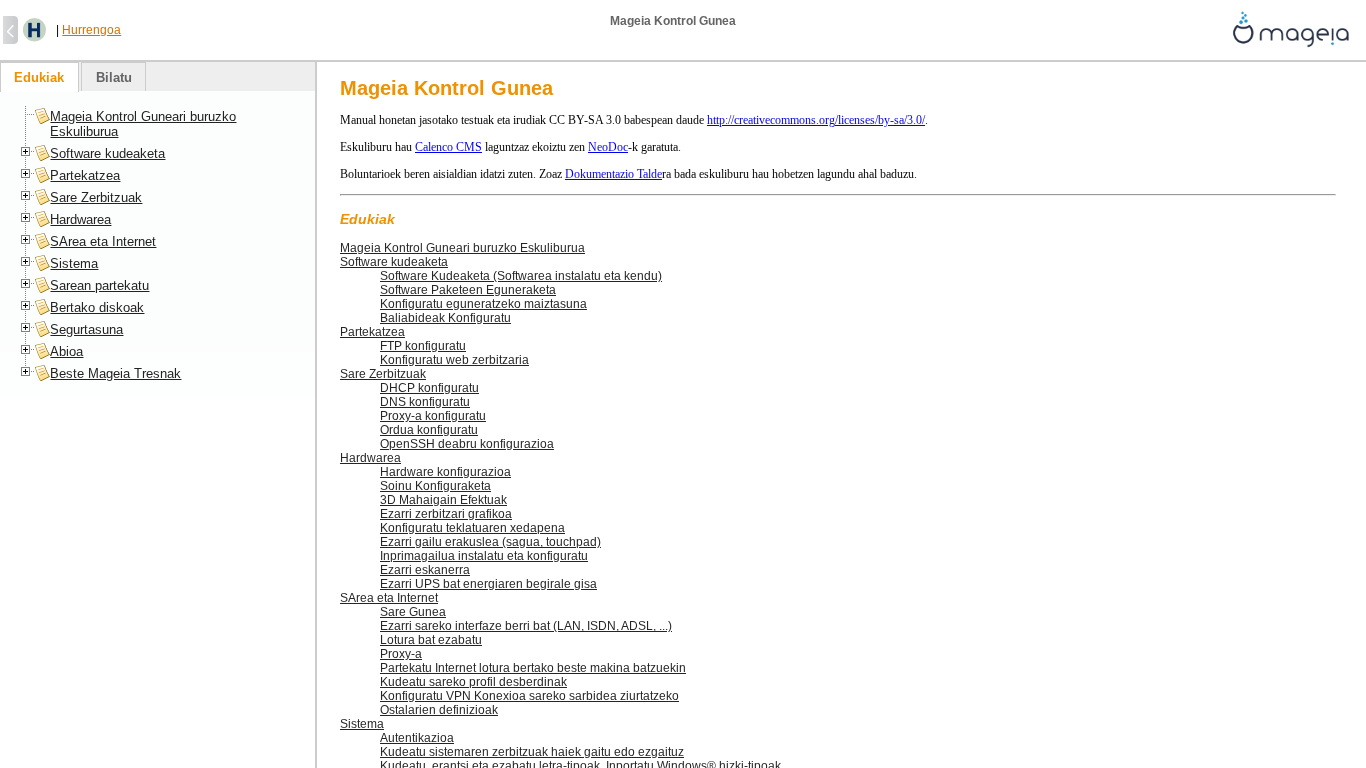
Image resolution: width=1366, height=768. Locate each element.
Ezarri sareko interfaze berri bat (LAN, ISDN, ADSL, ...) (526, 626)
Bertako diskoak (97, 307)
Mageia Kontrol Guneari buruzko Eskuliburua (462, 248)
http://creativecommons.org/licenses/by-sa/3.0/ (816, 120)
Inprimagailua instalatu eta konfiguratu (484, 556)
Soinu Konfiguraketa (435, 486)
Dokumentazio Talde (613, 174)
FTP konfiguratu (423, 346)
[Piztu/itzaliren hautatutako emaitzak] (34, 30)
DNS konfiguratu (425, 402)
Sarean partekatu (99, 285)
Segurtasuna (86, 329)
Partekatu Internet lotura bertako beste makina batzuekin (533, 668)
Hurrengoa (91, 30)
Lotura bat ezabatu (431, 640)
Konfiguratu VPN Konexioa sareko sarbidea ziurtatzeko (529, 696)
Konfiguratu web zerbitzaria (454, 360)
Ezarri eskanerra (425, 570)
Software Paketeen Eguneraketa (468, 290)
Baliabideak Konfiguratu (445, 318)
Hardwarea (370, 458)
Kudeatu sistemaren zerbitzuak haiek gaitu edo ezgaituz (532, 752)
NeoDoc (608, 147)
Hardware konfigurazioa (445, 472)
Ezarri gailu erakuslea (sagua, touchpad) (490, 542)
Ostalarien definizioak (439, 710)
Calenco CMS (448, 147)
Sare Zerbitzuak (383, 374)
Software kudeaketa (394, 262)
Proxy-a (401, 654)
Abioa (66, 351)
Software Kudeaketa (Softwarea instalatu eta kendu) (521, 276)
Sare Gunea (413, 612)
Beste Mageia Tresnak (115, 373)
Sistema (362, 724)
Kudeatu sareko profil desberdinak (473, 682)
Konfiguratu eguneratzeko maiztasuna (483, 304)
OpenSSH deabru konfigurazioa (467, 444)
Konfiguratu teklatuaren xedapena (472, 528)
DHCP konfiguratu (429, 388)
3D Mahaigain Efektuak (443, 500)
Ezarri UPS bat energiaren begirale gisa (488, 584)
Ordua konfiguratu (429, 430)
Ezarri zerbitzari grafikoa (446, 514)
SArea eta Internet (389, 598)
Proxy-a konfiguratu (433, 416)
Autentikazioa (417, 738)
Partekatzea (372, 332)
